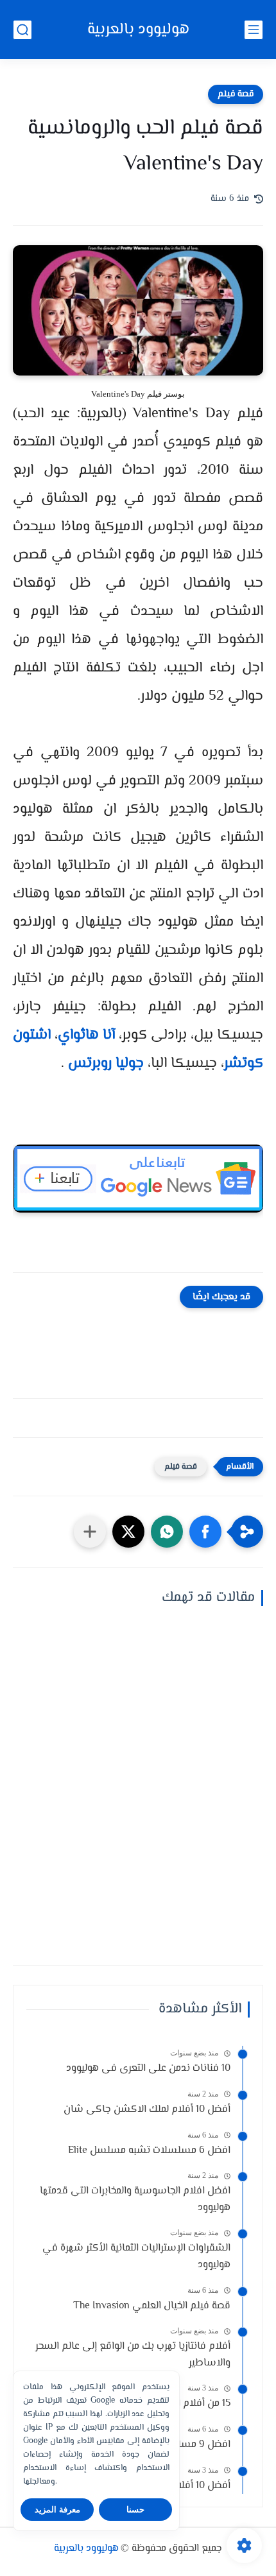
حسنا (135, 2510)
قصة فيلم (236, 94)
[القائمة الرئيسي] (254, 30)
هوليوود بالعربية (138, 30)
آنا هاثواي (86, 1035)
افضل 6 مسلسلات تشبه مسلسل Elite (149, 2151)
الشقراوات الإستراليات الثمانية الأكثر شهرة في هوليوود (136, 2257)
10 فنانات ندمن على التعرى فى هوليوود (148, 2069)
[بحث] (22, 30)
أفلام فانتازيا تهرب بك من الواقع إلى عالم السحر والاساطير (133, 2355)
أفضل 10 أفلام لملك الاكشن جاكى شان (147, 2110)
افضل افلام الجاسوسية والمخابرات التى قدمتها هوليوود (135, 2200)
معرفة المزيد (57, 2510)
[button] (205, 1532)
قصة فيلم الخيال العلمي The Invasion (152, 2306)
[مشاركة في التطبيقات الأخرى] (90, 1532)
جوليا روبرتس (106, 1064)
